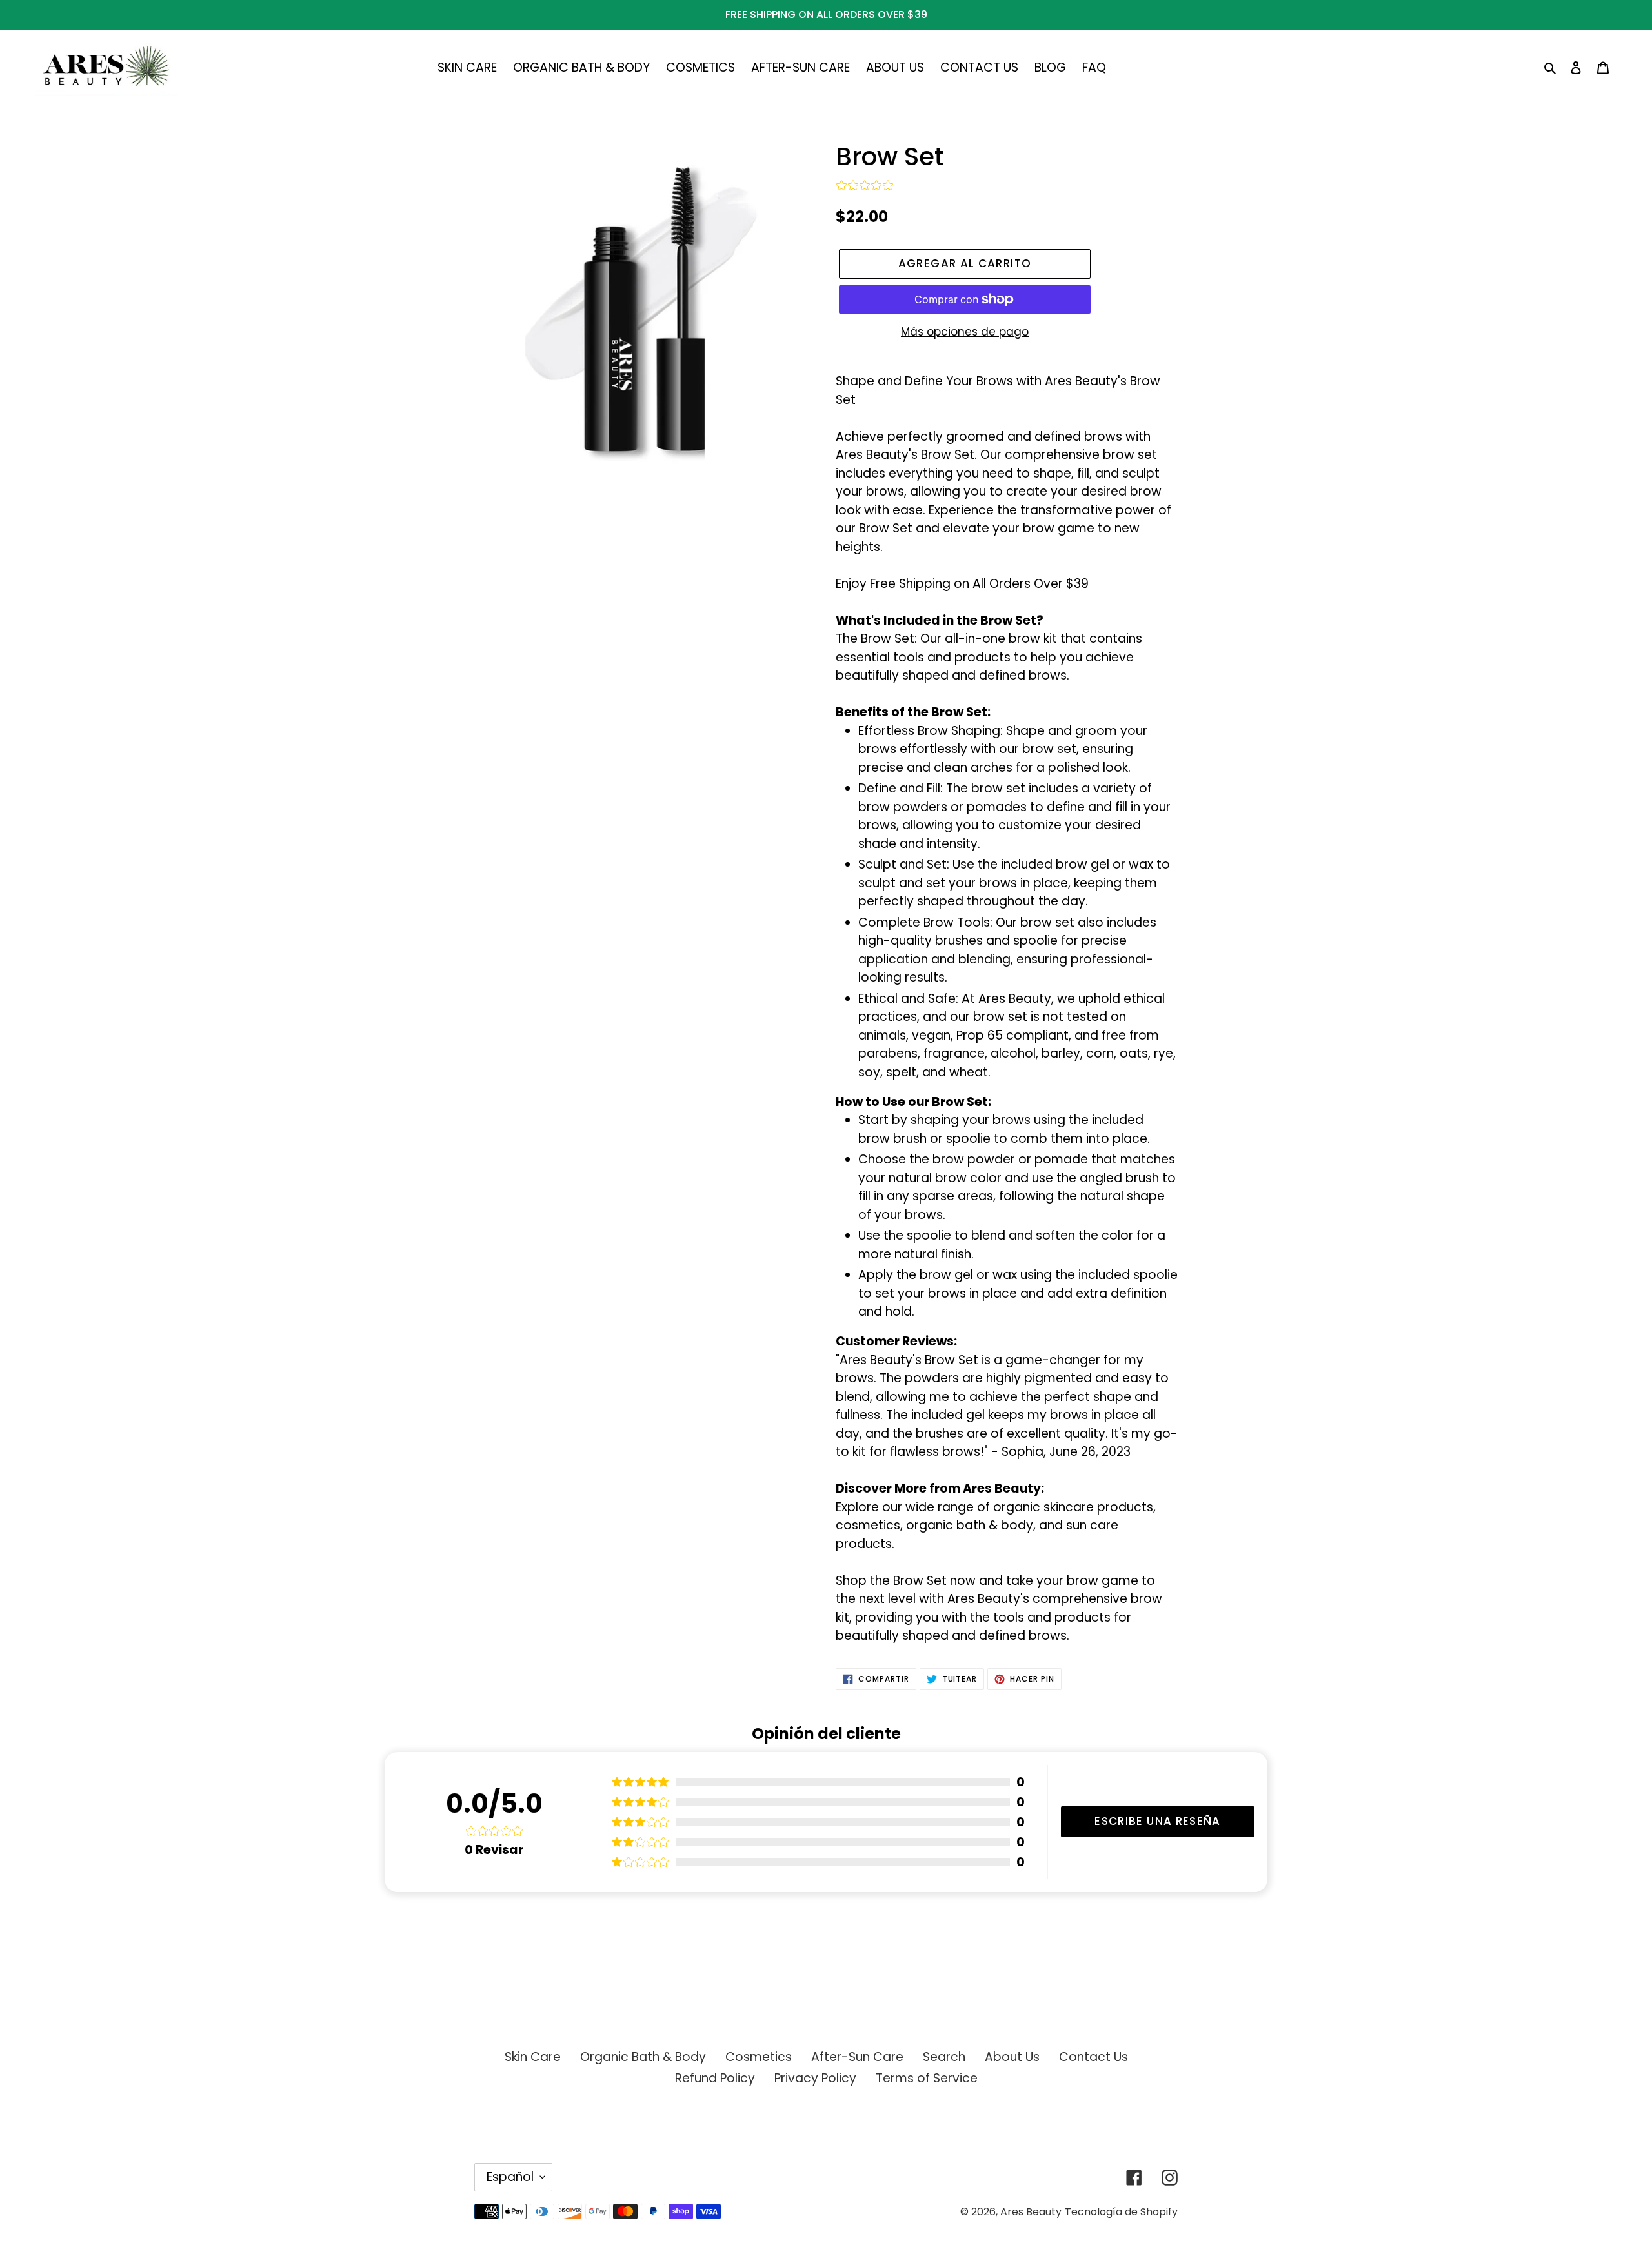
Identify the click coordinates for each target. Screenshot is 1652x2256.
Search (944, 2057)
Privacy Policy (815, 2078)
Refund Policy (715, 2078)
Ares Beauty (1031, 2212)
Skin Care (533, 2057)
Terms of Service (927, 2078)
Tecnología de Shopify (1121, 2212)
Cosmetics (759, 2057)
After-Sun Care (857, 2057)
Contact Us (1093, 2057)
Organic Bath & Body (643, 2057)
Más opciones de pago (965, 332)
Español (510, 2177)
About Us (1012, 2057)
